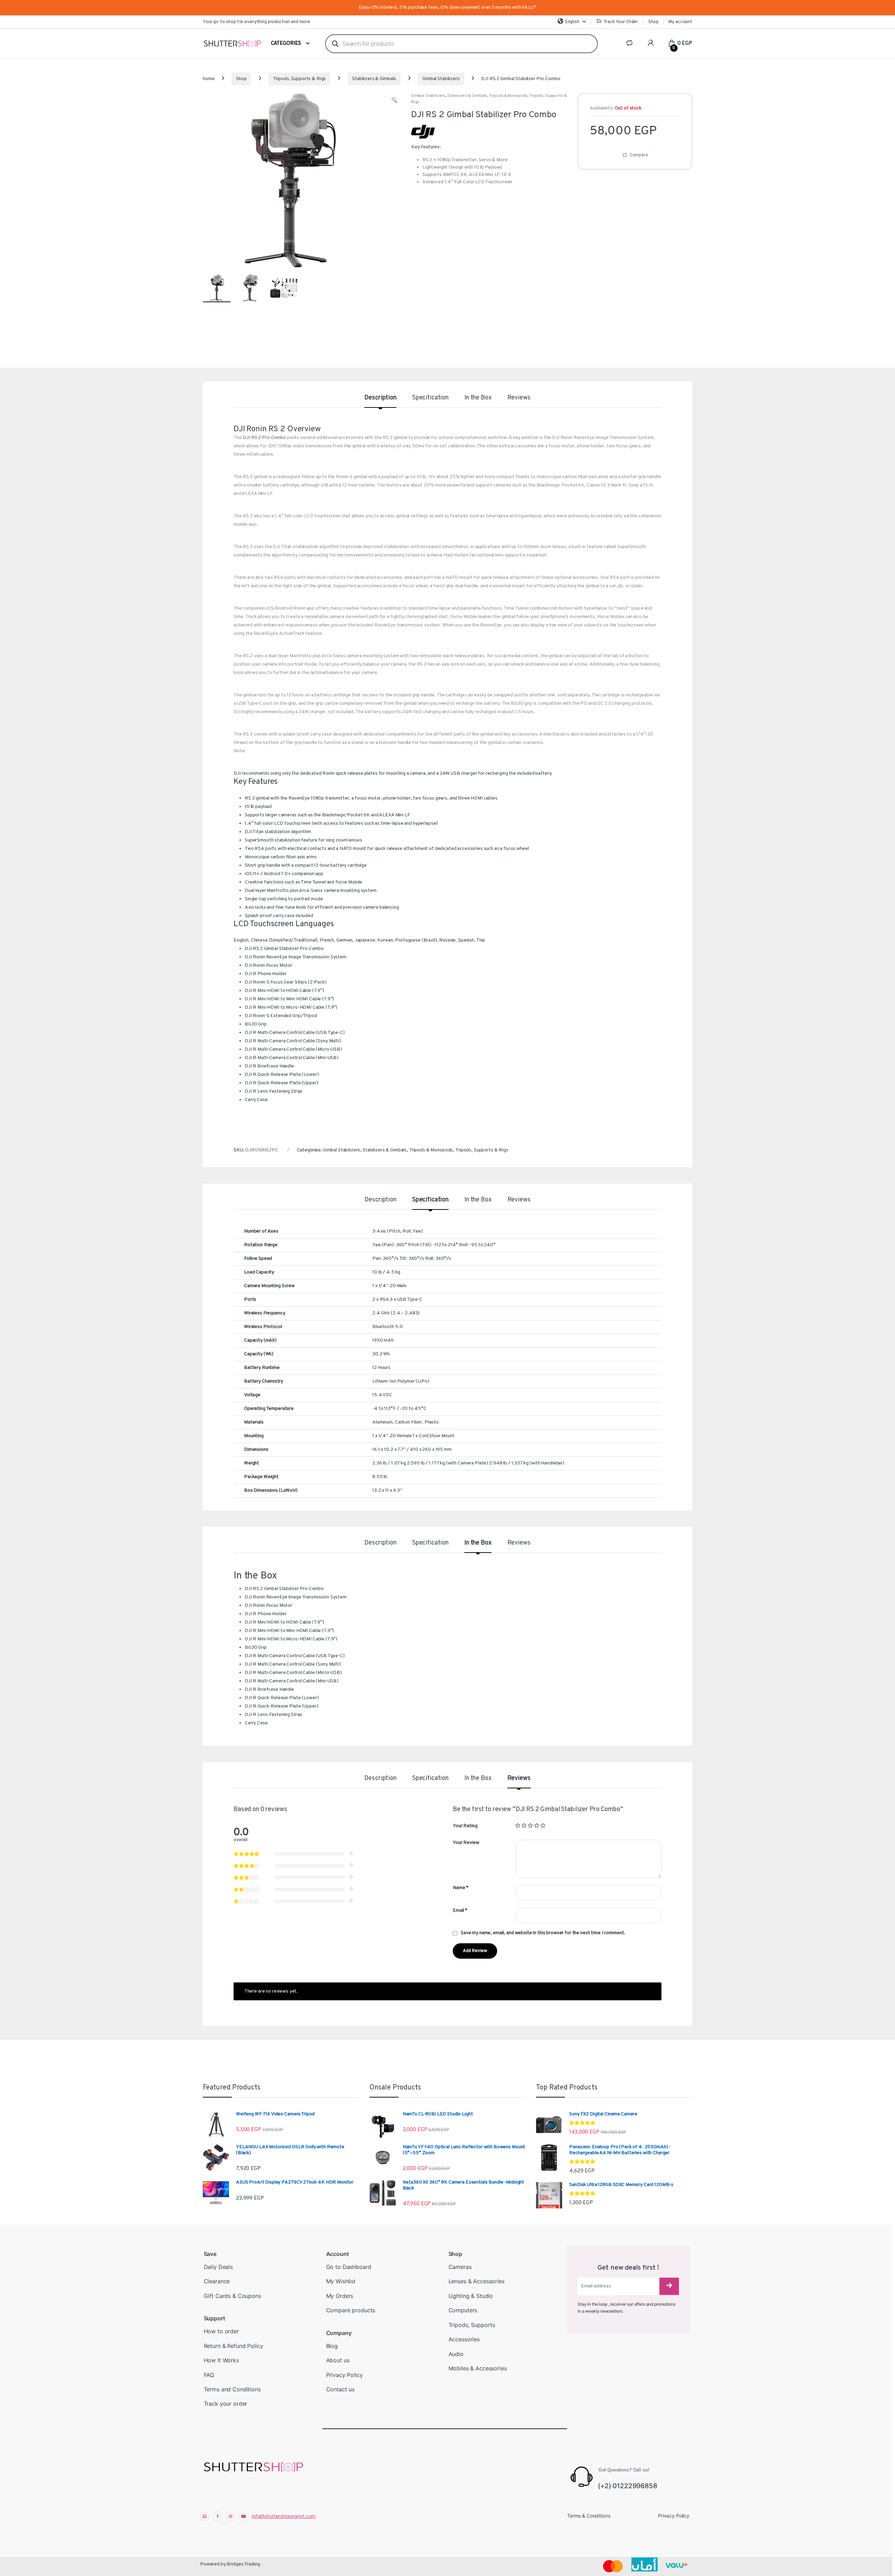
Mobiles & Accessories (478, 2368)
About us (338, 2360)
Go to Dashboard (349, 2267)
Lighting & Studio (471, 2296)
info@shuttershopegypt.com (284, 2516)
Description (380, 398)
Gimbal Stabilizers (441, 79)
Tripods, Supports (472, 2325)
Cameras (460, 2267)
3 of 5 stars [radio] (530, 1825)
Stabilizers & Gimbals (374, 79)
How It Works (221, 2360)
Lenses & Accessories (477, 2281)
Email (460, 1911)
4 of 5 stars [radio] (537, 1825)
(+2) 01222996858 (628, 2486)
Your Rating (465, 1826)
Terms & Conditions (589, 2516)
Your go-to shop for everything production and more (256, 22)
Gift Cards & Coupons (232, 2296)
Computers (463, 2310)
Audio (456, 2354)
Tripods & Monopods (508, 96)
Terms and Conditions (232, 2389)
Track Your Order (621, 22)
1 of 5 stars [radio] (518, 1825)
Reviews (519, 398)
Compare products (351, 2310)
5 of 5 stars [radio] (543, 1825)
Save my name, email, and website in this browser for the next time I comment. (543, 1933)
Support (214, 2318)
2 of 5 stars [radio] (524, 1825)
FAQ (209, 2375)
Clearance (217, 2281)
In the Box (478, 398)
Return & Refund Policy (234, 2346)
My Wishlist (341, 2281)
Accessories (464, 2339)
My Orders (340, 2296)
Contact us (341, 2389)
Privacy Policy (345, 2375)
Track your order (226, 2404)
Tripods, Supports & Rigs (300, 79)
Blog (332, 2346)
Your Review (466, 1843)
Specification (430, 398)
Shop (653, 22)
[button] (394, 101)
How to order (221, 2331)
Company (339, 2333)
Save (210, 2254)
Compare (639, 155)
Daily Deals (218, 2267)
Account (338, 2254)
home (209, 79)
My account (680, 22)
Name (461, 1888)
